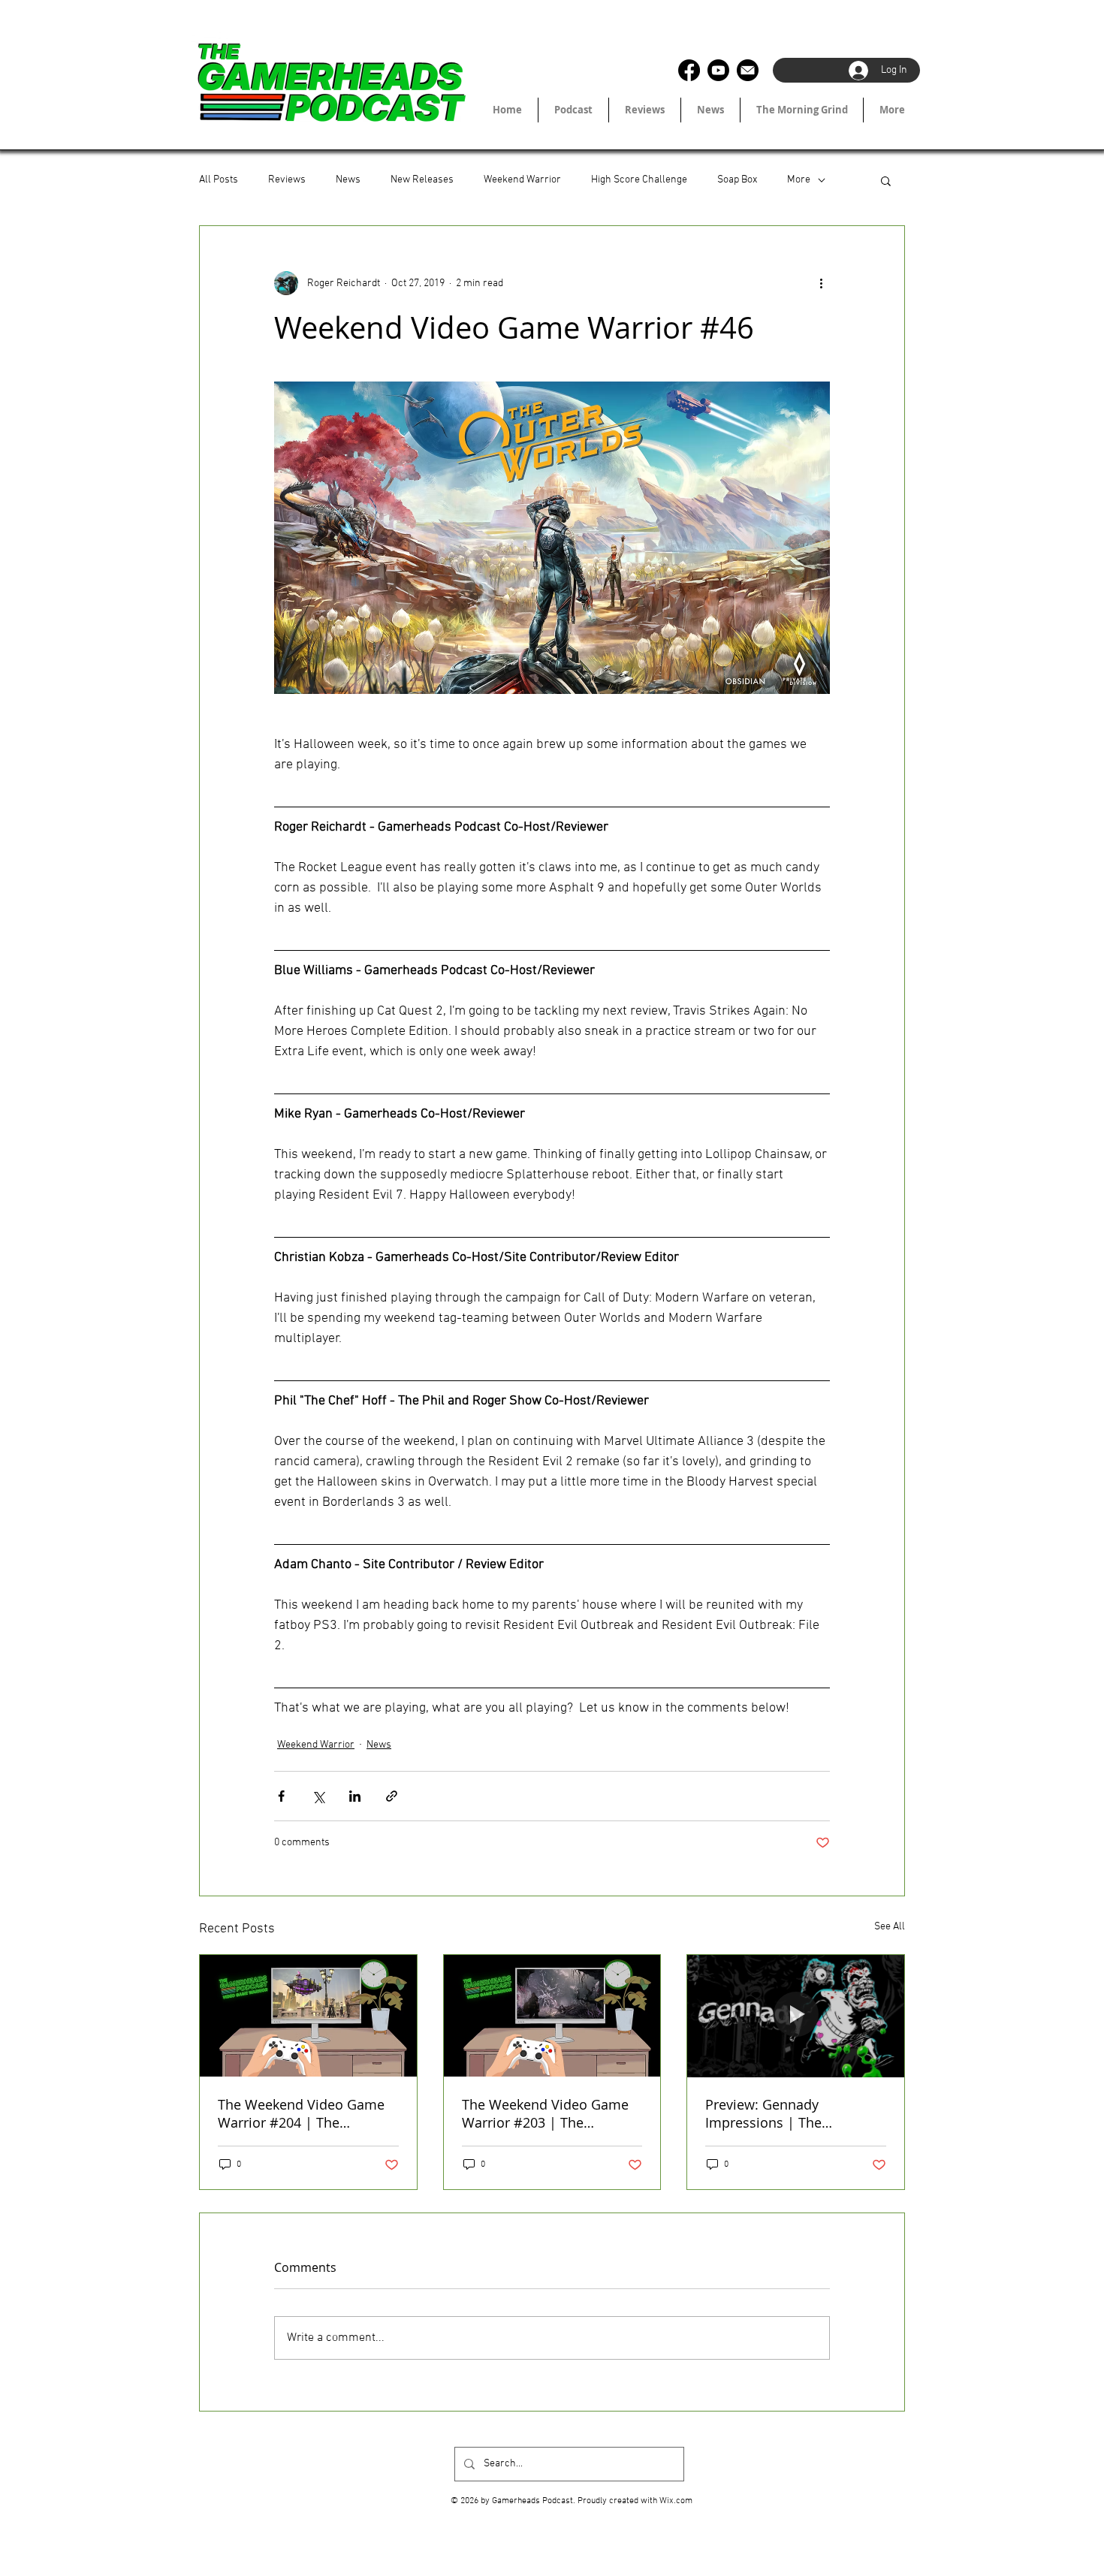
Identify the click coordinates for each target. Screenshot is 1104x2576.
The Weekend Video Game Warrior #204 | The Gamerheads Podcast (301, 2113)
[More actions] (821, 283)
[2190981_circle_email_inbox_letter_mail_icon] (748, 70)
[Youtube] (718, 70)
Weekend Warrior (522, 180)
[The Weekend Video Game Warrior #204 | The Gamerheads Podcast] (308, 2016)
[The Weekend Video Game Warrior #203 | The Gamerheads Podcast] (552, 2016)
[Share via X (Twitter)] (318, 1796)
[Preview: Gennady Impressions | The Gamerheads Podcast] (796, 2016)
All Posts (219, 180)
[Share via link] (392, 1796)
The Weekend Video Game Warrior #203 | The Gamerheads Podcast (545, 2113)
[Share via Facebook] (281, 1796)
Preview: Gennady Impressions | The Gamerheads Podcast (773, 2113)
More (799, 180)
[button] (886, 180)
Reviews (287, 180)
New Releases (422, 180)
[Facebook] (689, 70)
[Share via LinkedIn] (355, 1796)
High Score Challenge (639, 180)
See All (890, 1927)
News (348, 180)
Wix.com (676, 2501)
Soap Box (737, 180)
